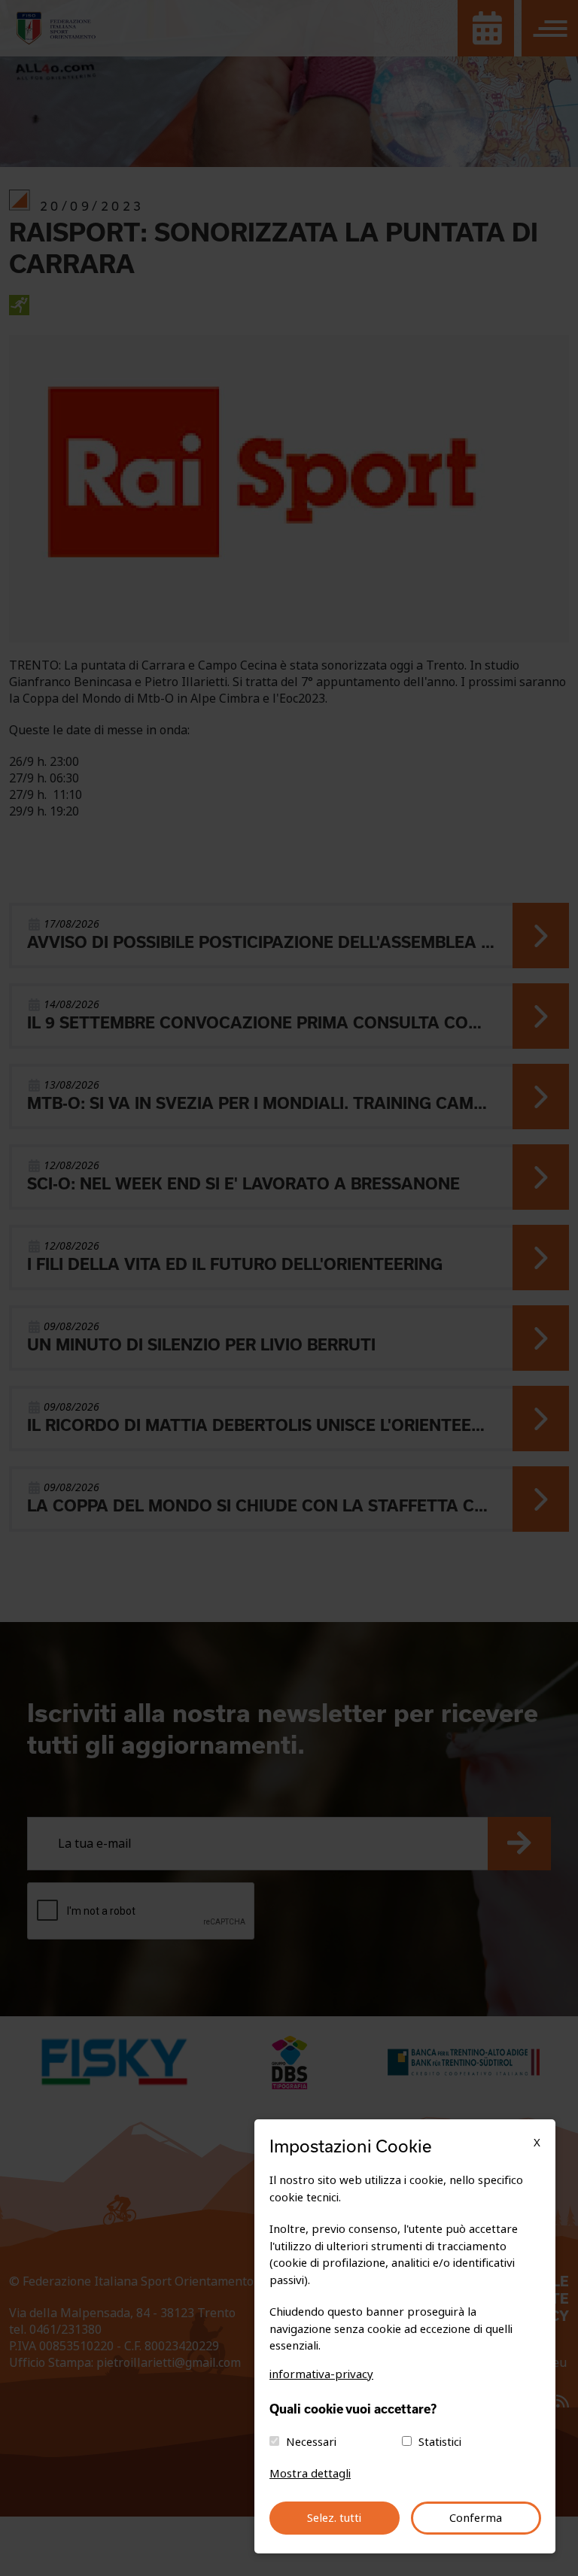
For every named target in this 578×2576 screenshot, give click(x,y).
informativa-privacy (321, 2374)
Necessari (311, 2442)
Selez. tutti (334, 2518)
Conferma (476, 2518)
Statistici (440, 2442)
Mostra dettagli (310, 2474)
